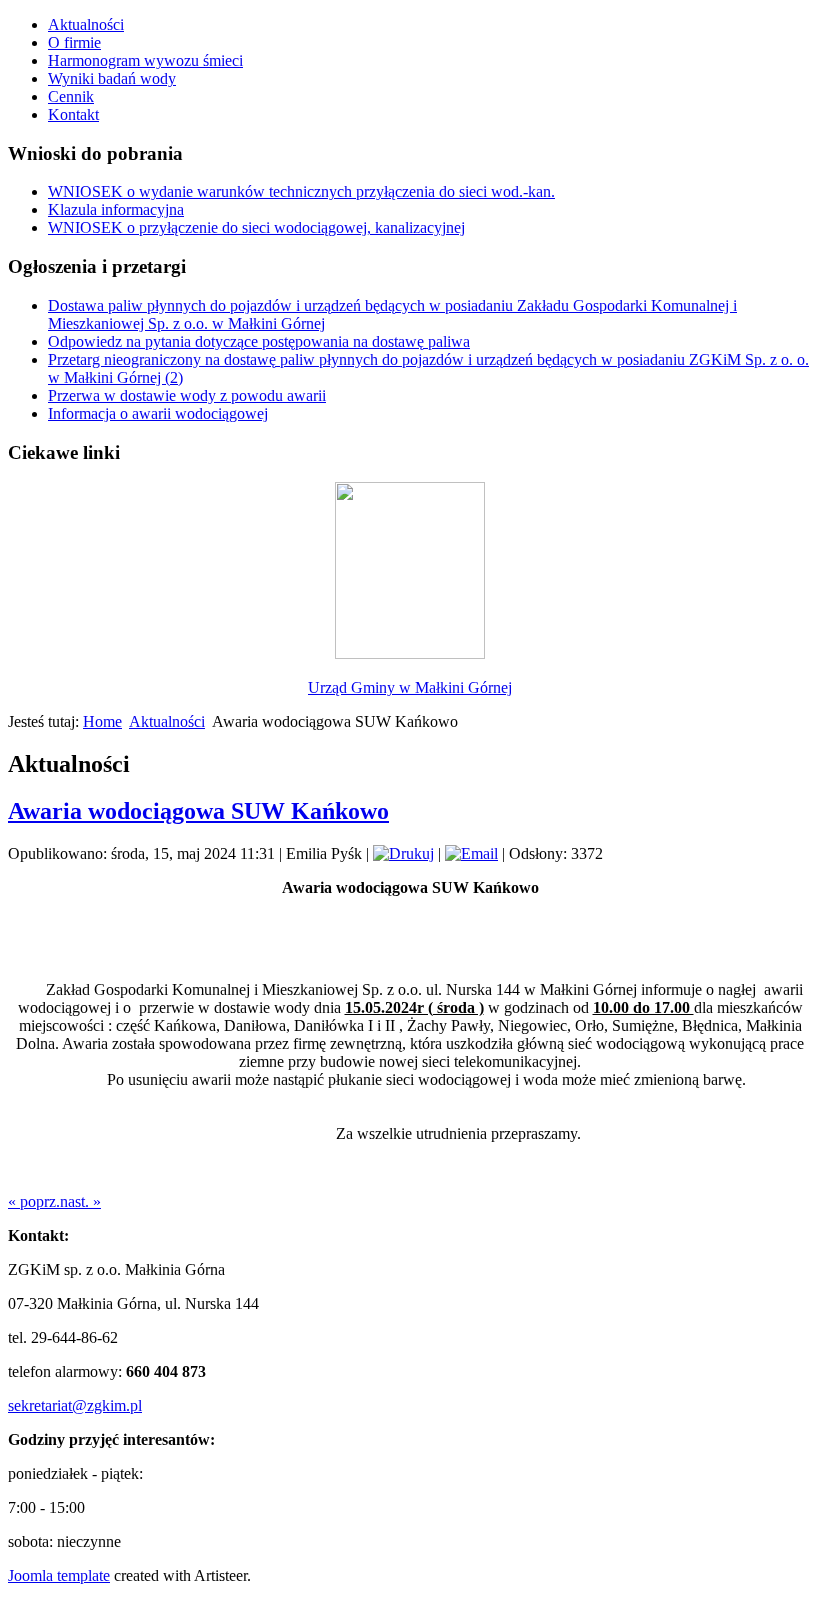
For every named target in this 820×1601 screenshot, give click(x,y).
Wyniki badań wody (112, 78)
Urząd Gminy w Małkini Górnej (410, 687)
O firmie (74, 42)
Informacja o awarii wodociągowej (158, 413)
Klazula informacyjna (116, 209)
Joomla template (59, 1575)
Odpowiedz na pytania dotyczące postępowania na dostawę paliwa (259, 341)
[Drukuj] (403, 853)
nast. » (80, 1201)
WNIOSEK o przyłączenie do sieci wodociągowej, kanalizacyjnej (256, 227)
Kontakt (73, 114)
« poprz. (34, 1201)
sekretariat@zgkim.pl (75, 1405)
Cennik (71, 96)
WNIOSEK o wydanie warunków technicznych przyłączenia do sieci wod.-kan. (301, 191)
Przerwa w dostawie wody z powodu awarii (187, 395)
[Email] (471, 853)
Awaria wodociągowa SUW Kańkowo (198, 811)
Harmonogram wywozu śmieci (145, 60)
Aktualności (86, 24)
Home (102, 721)
